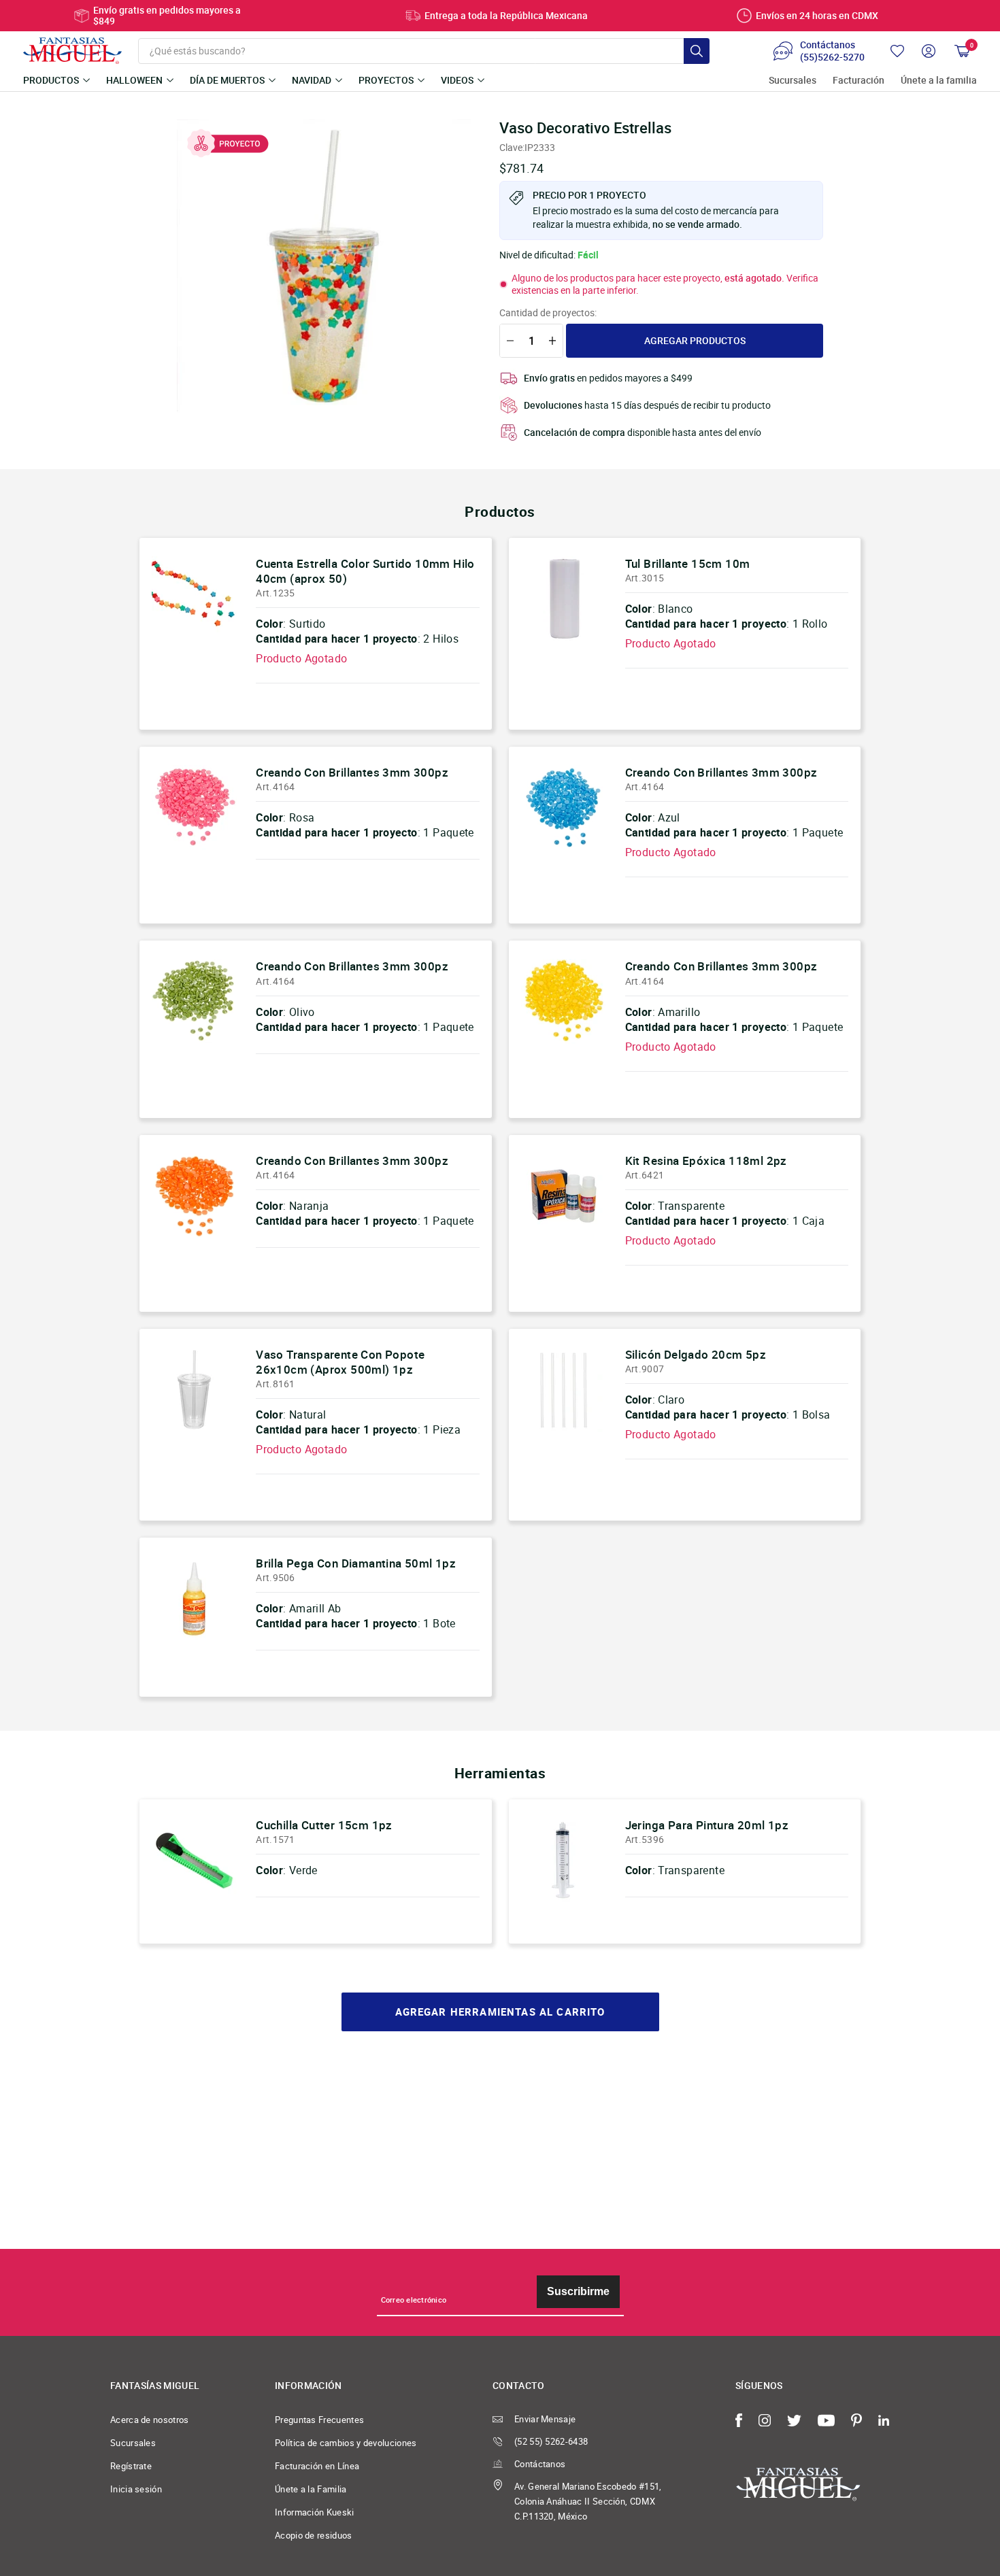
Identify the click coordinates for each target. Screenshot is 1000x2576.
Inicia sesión (136, 2489)
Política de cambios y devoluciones (346, 2443)
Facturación (859, 81)
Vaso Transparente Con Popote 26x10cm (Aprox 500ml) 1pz (340, 1362)
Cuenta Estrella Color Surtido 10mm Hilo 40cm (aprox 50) (365, 571)
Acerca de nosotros (150, 2420)
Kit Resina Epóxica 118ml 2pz (706, 1160)
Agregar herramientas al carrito (500, 2012)
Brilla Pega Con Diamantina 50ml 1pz (356, 1563)
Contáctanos (540, 2464)
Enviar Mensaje (545, 2419)
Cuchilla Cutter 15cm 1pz (324, 1825)
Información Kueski (315, 2512)
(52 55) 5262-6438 (551, 2441)
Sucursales (793, 81)
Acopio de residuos (314, 2535)
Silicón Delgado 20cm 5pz (696, 1354)
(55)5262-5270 (832, 57)
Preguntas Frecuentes (319, 2420)
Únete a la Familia (311, 2489)
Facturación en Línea (317, 2466)
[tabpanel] (324, 266)
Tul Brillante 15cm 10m (688, 563)
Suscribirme (578, 2291)
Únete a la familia (939, 81)
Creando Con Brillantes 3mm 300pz (352, 772)
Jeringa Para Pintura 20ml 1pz (707, 1825)
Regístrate (131, 2466)
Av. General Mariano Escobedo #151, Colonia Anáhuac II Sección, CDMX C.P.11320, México (588, 2501)
